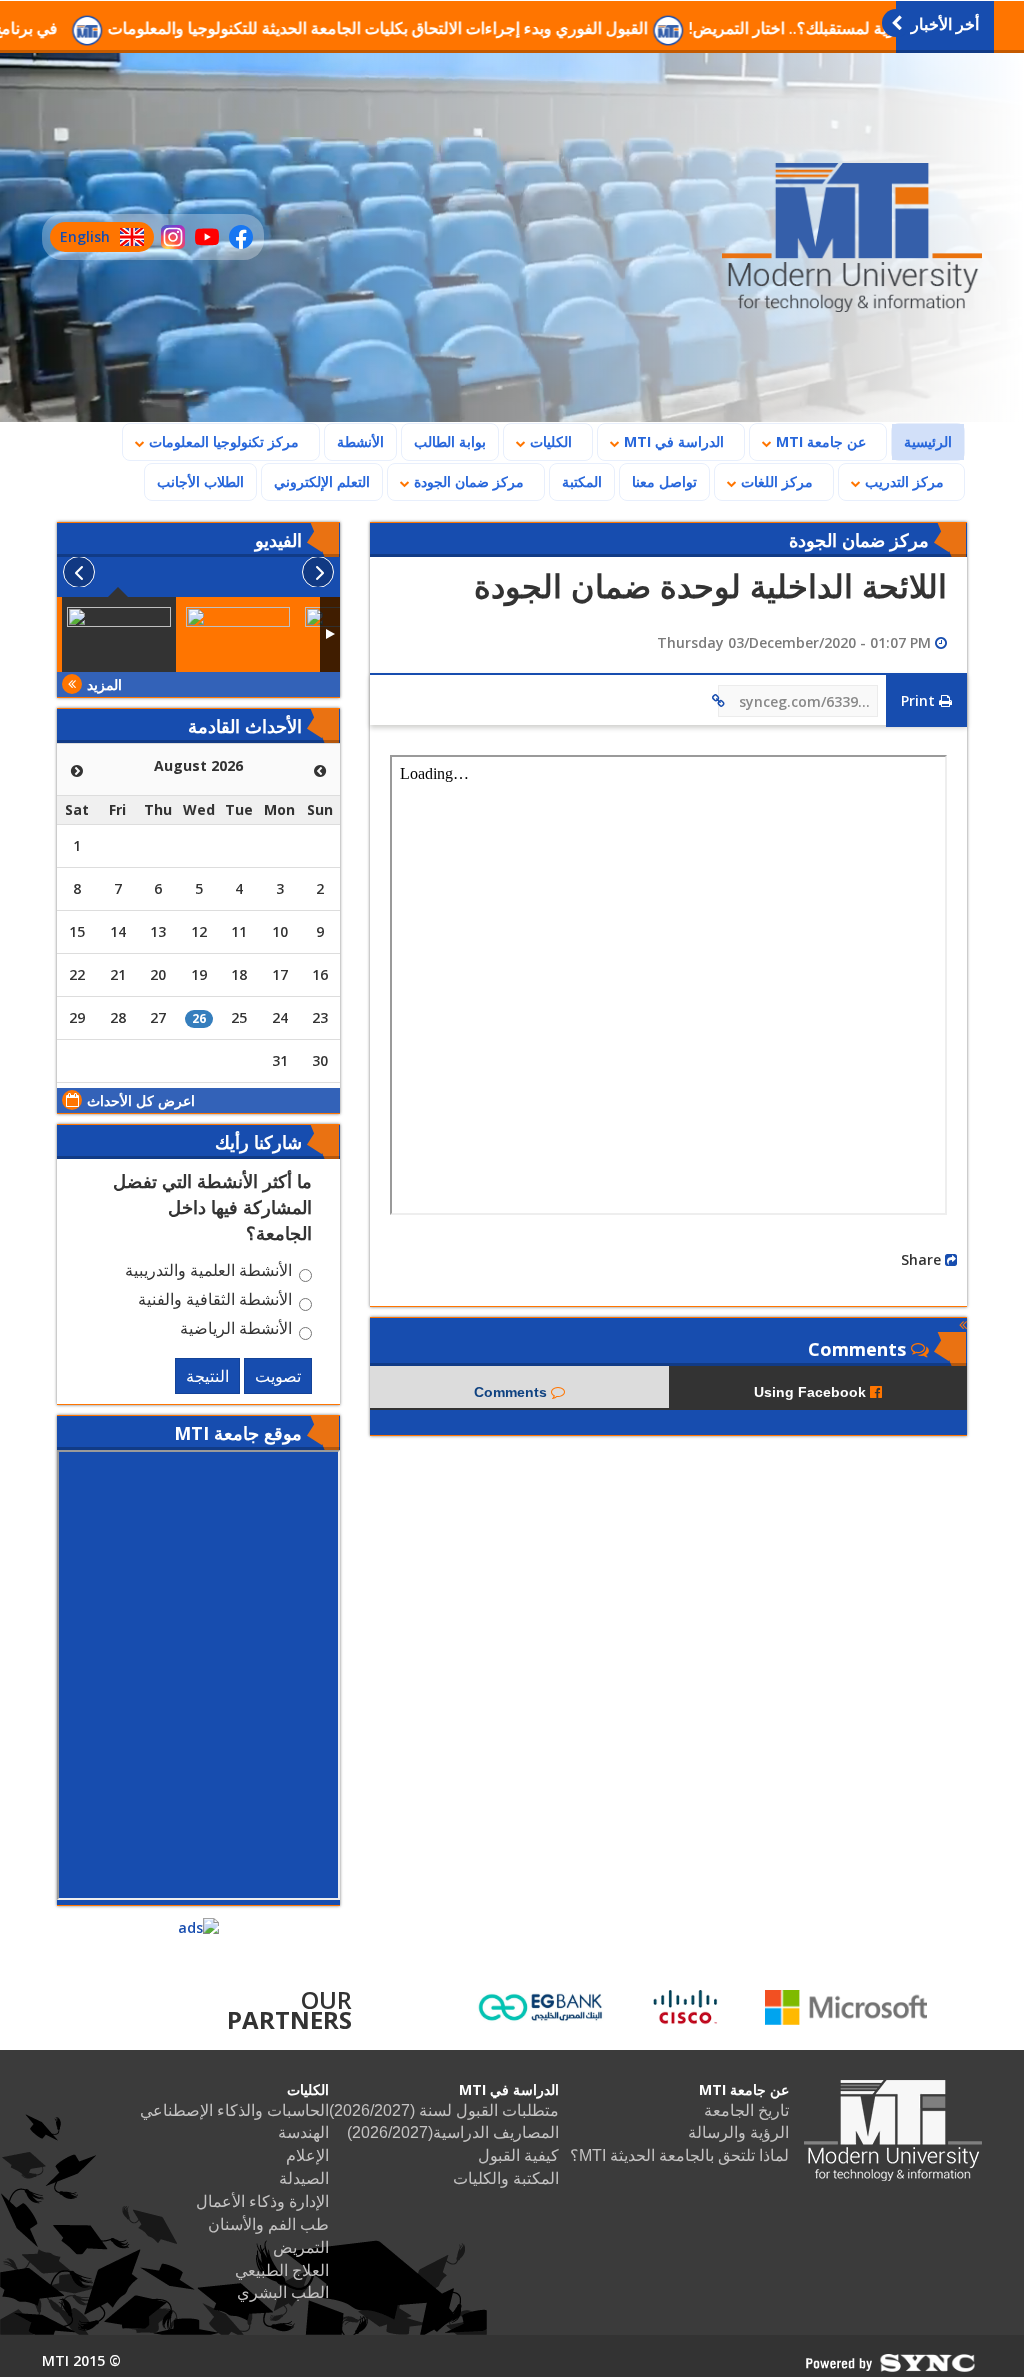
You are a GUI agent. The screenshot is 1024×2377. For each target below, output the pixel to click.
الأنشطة (360, 441)
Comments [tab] (512, 1392)
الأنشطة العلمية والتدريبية (208, 1273)
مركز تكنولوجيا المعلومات (222, 441)
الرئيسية (922, 441)
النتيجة (207, 1376)
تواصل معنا (664, 481)
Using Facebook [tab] (812, 1392)
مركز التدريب (902, 481)
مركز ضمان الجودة (467, 481)
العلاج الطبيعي (282, 2270)
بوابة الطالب (450, 441)
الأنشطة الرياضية (236, 1331)
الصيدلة (304, 2178)
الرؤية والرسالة (738, 2132)
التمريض (301, 2247)
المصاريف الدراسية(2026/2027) (453, 2132)
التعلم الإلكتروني (322, 481)
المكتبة (582, 481)
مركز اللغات (775, 481)
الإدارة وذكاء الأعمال (262, 2201)
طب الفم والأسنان (268, 2224)
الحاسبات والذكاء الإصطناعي (234, 2110)
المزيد (104, 684)
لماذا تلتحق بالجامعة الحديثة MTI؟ (679, 2155)
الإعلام (307, 2155)
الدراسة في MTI (672, 441)
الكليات (549, 441)
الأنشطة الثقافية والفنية (215, 1302)
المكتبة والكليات (506, 2178)
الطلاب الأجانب (194, 481)
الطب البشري (283, 2292)
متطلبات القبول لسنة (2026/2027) (444, 2110)
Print (920, 700)
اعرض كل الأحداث (141, 1100)
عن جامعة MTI (819, 441)
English (80, 239)
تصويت (278, 1376)
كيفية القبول (518, 2155)
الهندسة (303, 2132)
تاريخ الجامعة (746, 2110)
